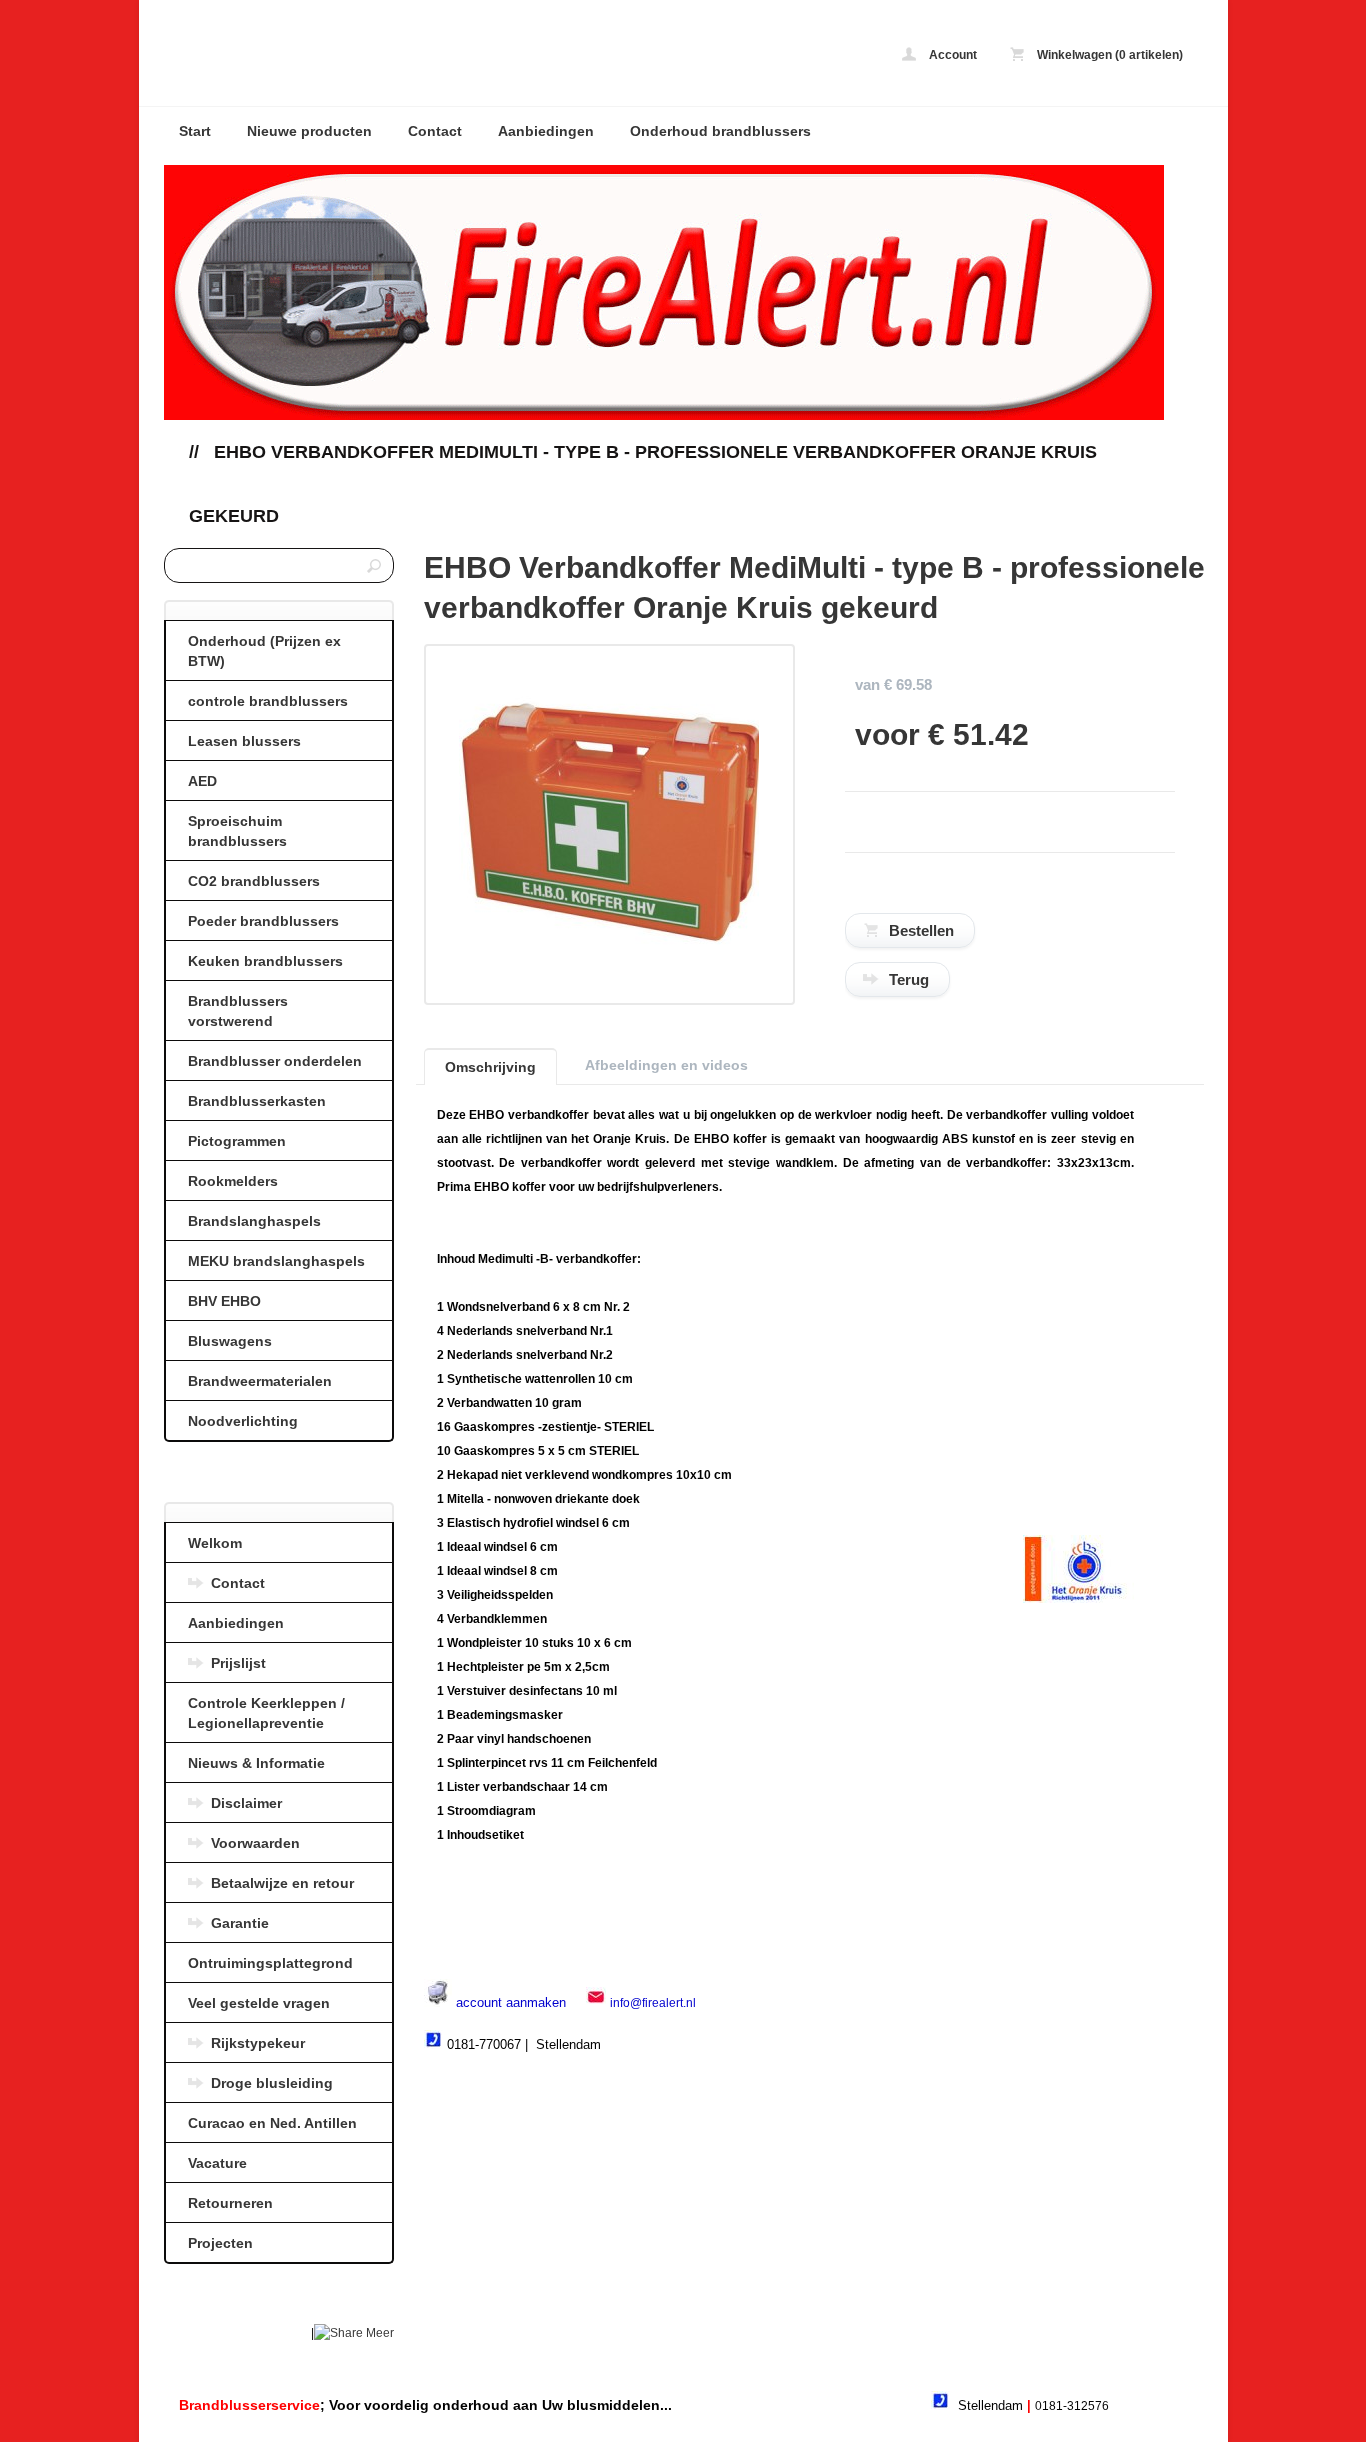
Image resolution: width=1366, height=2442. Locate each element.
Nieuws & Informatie (256, 1763)
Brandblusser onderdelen (275, 1061)
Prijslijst (238, 1663)
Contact (435, 131)
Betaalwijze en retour (282, 1883)
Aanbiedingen (546, 131)
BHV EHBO (224, 1301)
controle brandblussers (268, 701)
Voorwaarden (255, 1843)
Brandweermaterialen (260, 1381)
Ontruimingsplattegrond (270, 1963)
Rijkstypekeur (258, 2043)
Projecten (220, 2243)
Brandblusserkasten (257, 1101)
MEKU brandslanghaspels (276, 1261)
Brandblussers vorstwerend (238, 1011)
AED (202, 781)
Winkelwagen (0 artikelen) (1108, 55)
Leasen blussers (244, 741)
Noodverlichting (243, 1421)
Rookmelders (233, 1181)
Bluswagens (230, 1341)
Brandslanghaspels (254, 1221)
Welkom (215, 1543)
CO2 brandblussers (254, 881)
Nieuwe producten (309, 131)
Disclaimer (246, 1803)
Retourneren (230, 2203)
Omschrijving (490, 1067)
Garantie (240, 1923)
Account (951, 55)
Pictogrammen (237, 1141)
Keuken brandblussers (265, 961)
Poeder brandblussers (263, 921)
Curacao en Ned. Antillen (272, 2123)
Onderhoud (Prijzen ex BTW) (264, 651)
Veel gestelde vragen (259, 2003)
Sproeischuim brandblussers (237, 831)
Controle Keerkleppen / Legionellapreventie (266, 1713)
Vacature (217, 2163)
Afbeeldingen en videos (666, 1065)
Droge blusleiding (272, 2083)
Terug (909, 979)
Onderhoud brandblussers (720, 131)
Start (195, 131)
